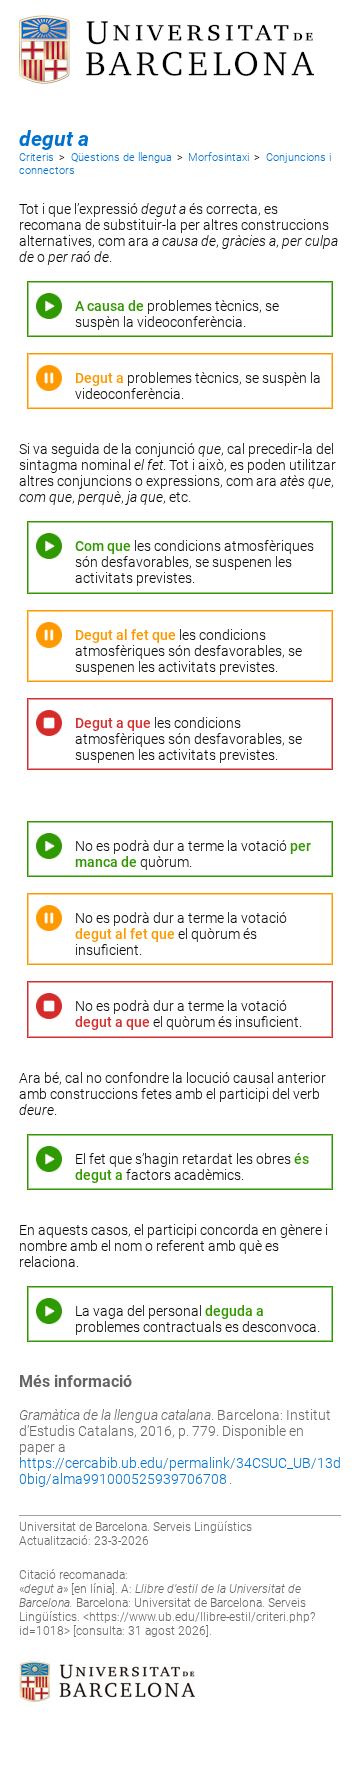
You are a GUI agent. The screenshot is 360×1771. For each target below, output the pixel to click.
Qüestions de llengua (121, 157)
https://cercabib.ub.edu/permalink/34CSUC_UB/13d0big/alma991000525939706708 (180, 1471)
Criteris (36, 157)
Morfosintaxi (218, 157)
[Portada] (166, 105)
